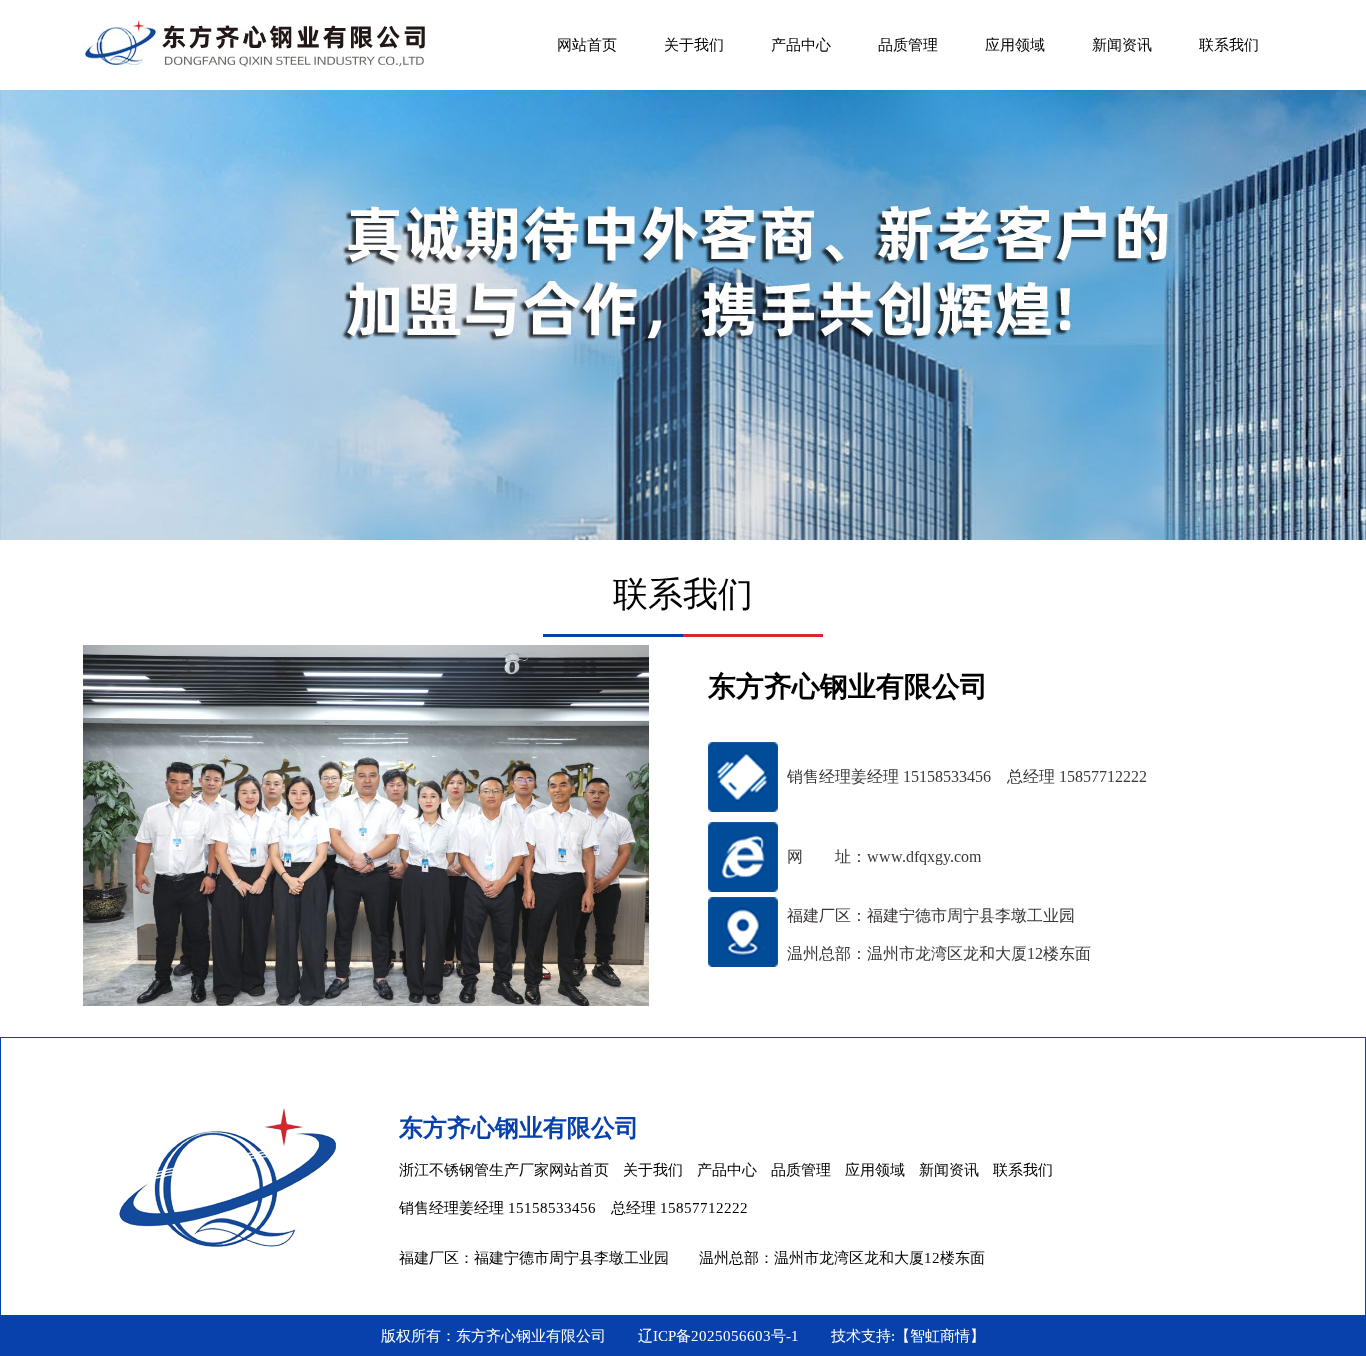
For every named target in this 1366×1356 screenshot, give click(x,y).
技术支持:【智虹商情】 (908, 1336)
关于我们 (694, 45)
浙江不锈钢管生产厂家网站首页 (504, 1170)
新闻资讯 (1122, 45)
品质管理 (908, 45)
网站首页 (587, 45)
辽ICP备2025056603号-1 (718, 1336)
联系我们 (1229, 45)
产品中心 (801, 45)
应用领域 (1015, 45)
